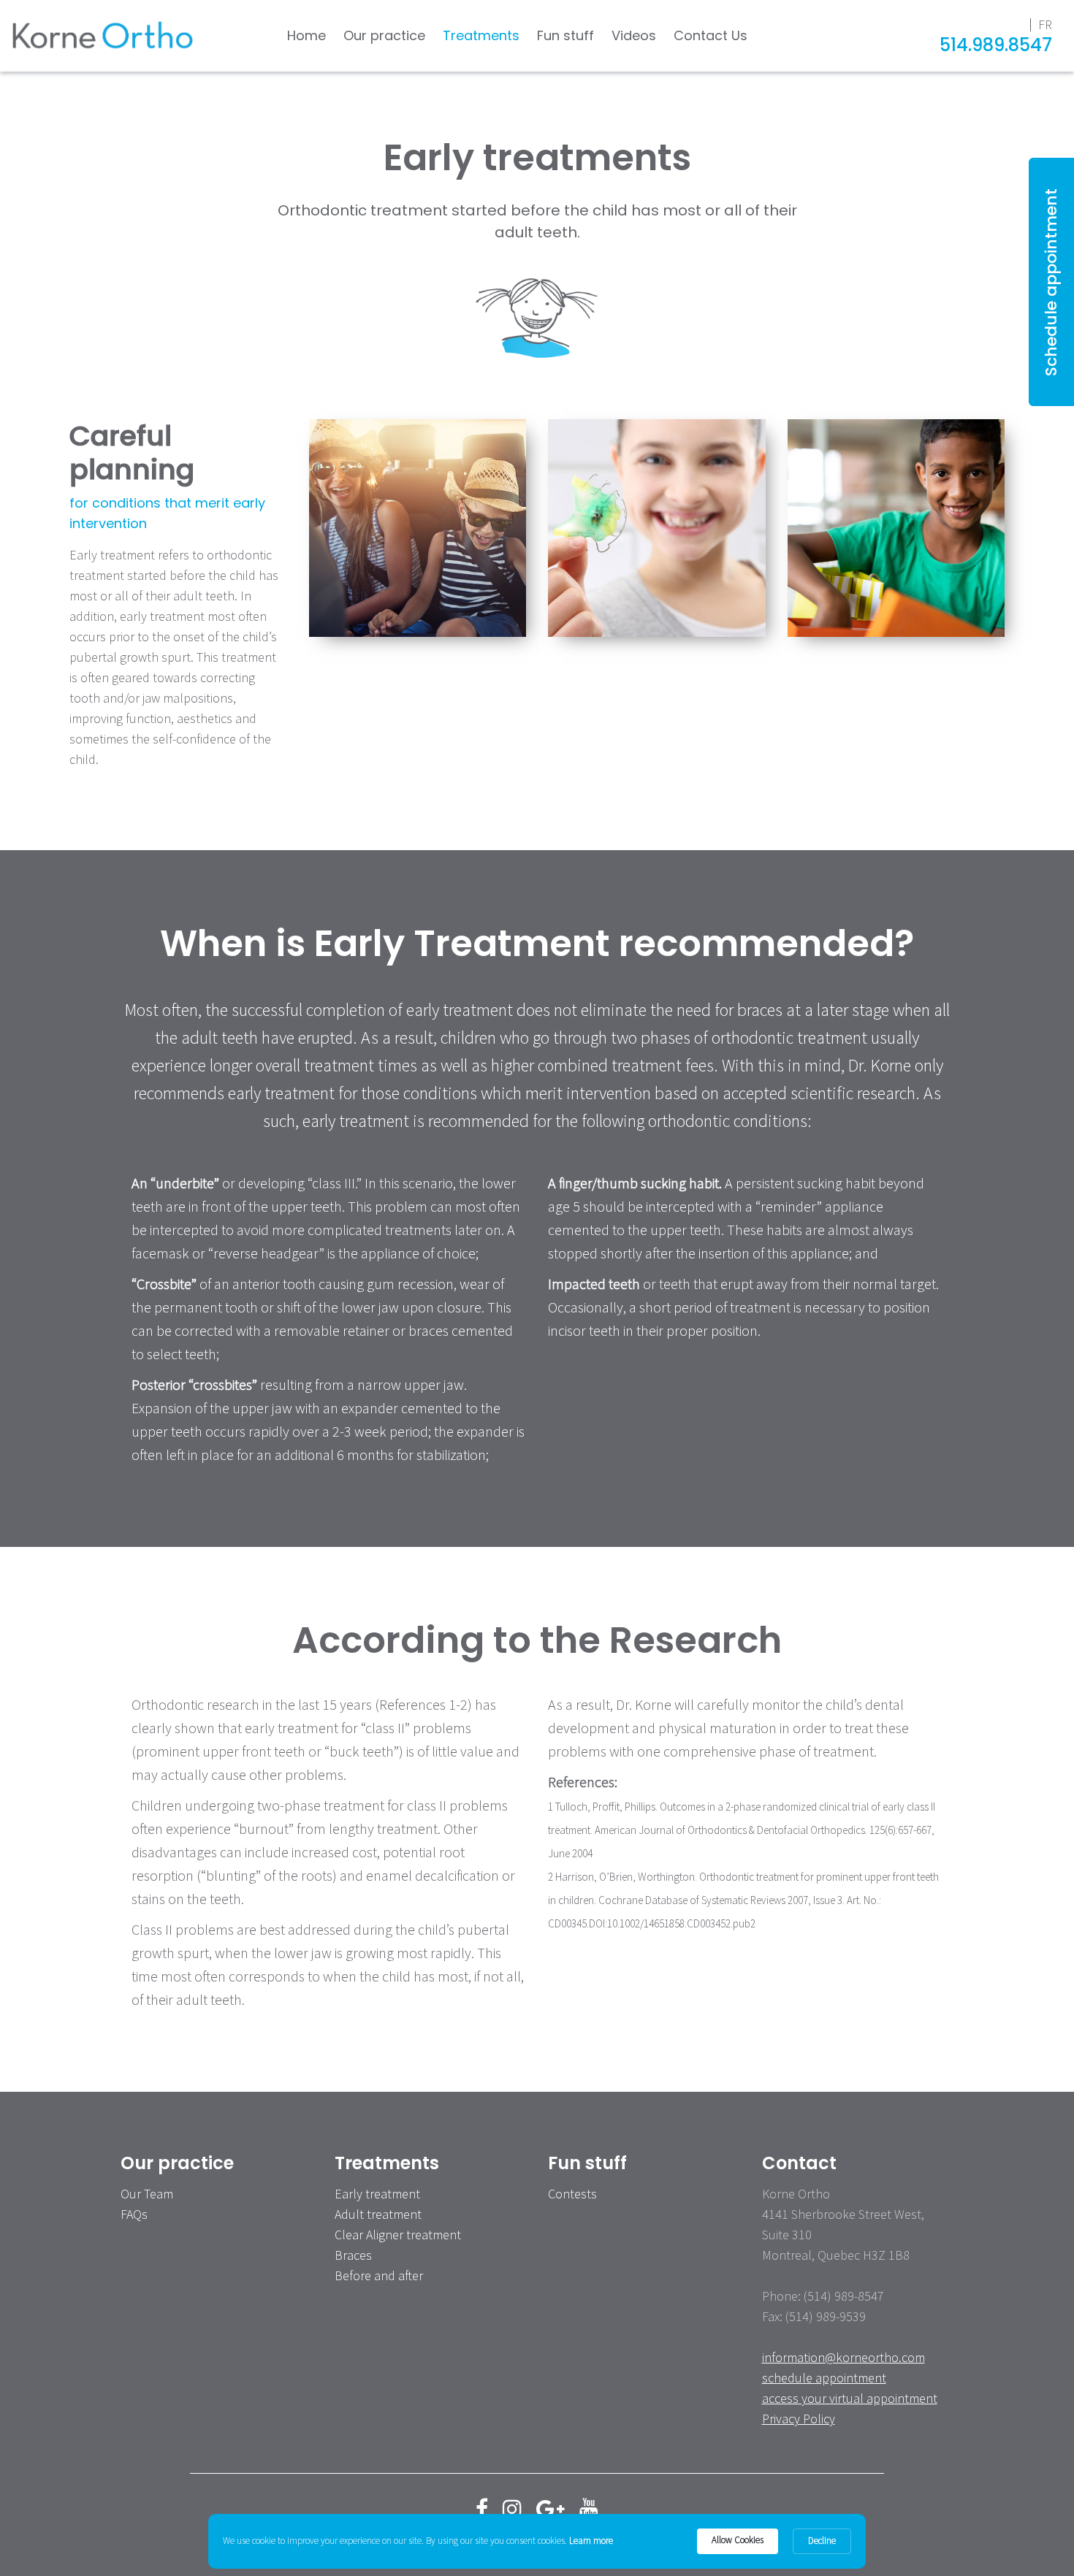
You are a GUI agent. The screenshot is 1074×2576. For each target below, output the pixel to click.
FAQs (134, 2214)
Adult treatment (378, 2214)
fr (1045, 24)
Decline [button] (822, 2541)
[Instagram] (512, 2509)
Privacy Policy (799, 2419)
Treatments (481, 35)
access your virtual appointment (850, 2398)
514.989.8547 (996, 45)
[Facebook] (482, 2509)
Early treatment (377, 2194)
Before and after (379, 2275)
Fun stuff (565, 35)
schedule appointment (824, 2378)
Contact (799, 2163)
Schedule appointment (1051, 282)
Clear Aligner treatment (398, 2235)
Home (306, 35)
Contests (572, 2194)
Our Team (147, 2194)
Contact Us (711, 35)
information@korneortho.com (843, 2357)
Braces (353, 2255)
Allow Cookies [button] (738, 2540)
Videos (634, 35)
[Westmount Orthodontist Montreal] (102, 36)
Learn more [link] (591, 2541)
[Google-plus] (551, 2509)
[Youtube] (589, 2509)
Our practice (384, 35)
